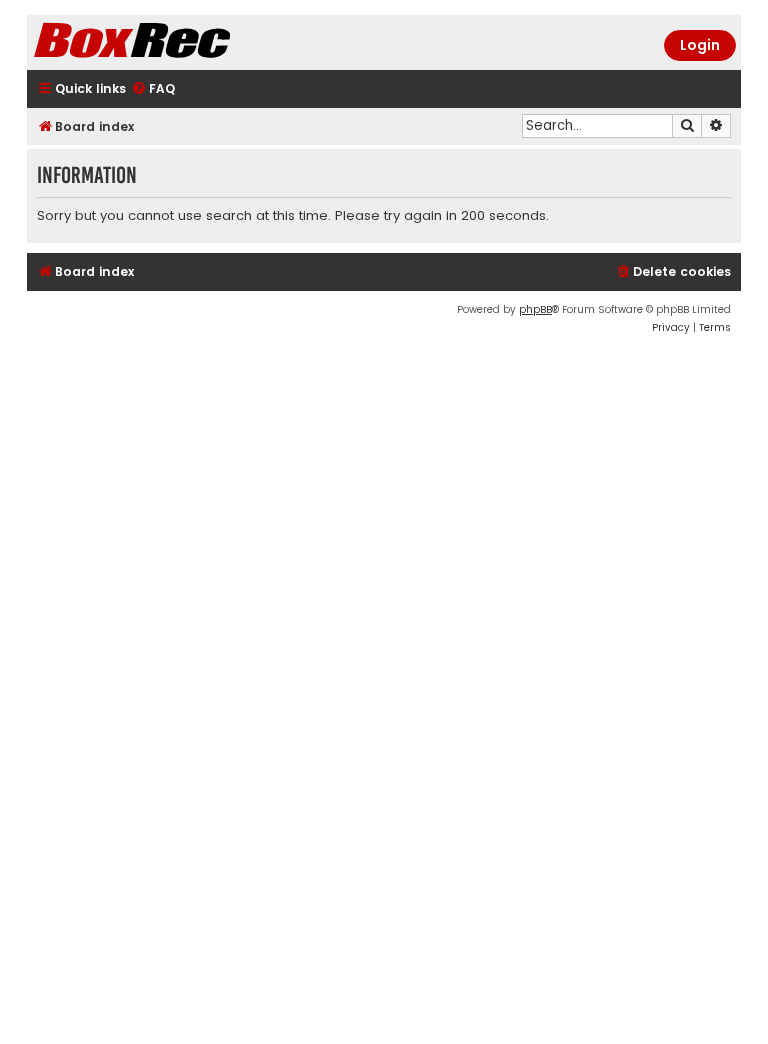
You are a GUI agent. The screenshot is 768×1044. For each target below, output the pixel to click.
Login (700, 45)
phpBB (535, 309)
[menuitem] (153, 89)
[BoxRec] (182, 42)
